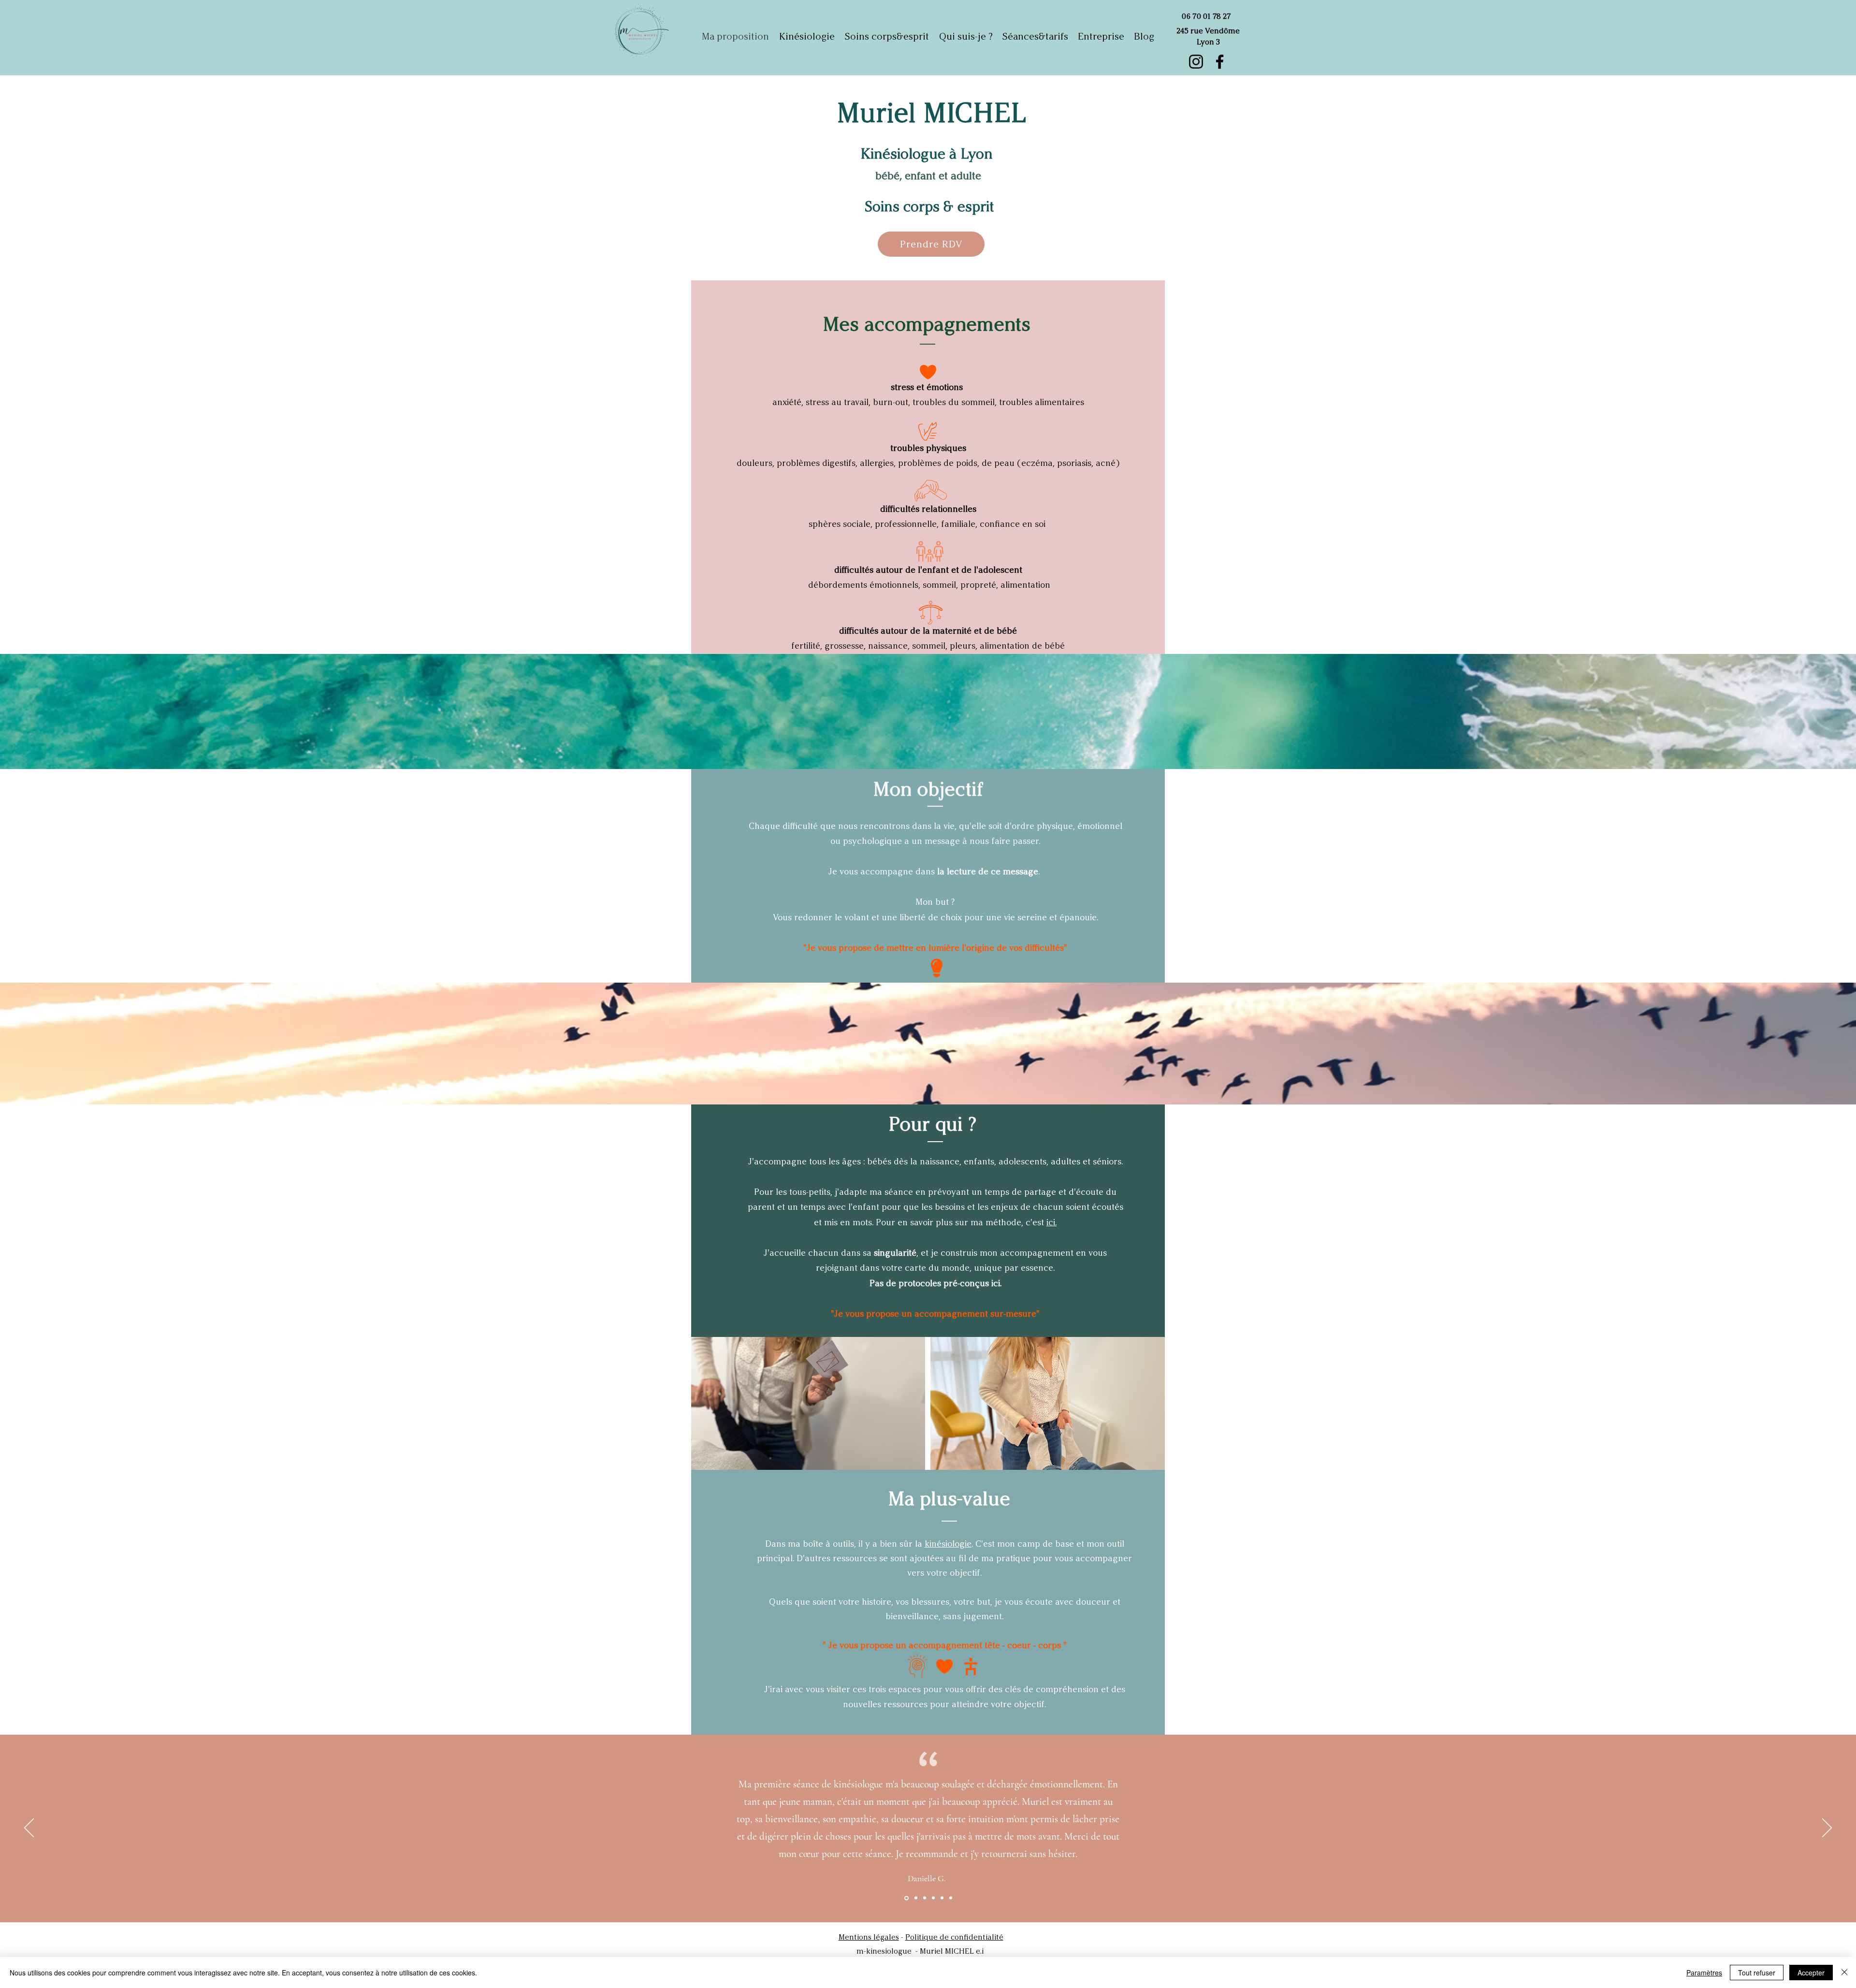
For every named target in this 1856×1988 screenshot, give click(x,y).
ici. (1051, 1222)
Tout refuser (1757, 1973)
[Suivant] (1827, 1828)
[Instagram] (1196, 62)
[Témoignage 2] (915, 1898)
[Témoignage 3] (925, 1898)
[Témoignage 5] (942, 1898)
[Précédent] (29, 1828)
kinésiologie (948, 1544)
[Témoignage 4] (933, 1898)
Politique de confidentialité (954, 1937)
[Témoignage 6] (951, 1898)
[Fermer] (1844, 1973)
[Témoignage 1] (906, 1898)
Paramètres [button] (1704, 1973)
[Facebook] (1220, 62)
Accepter (1811, 1973)
